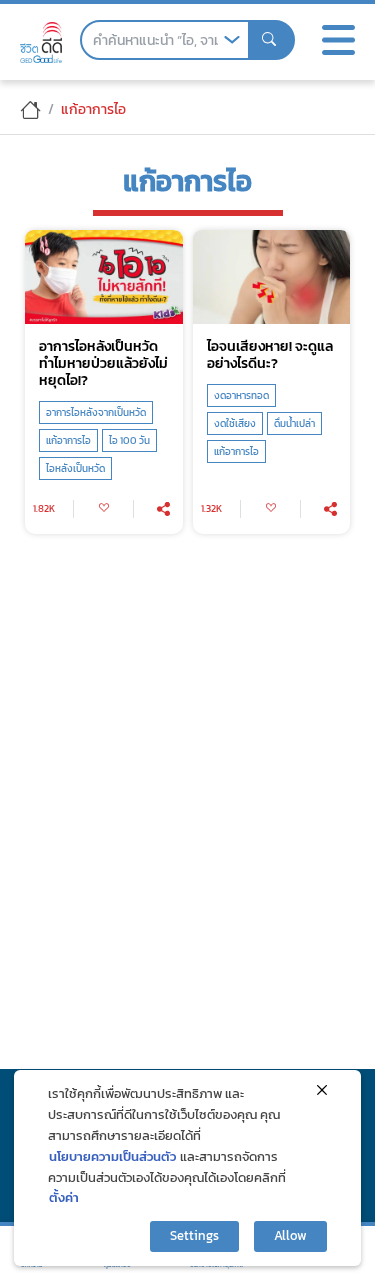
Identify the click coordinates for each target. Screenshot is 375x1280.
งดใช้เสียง (235, 423)
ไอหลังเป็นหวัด (75, 468)
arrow (232, 40)
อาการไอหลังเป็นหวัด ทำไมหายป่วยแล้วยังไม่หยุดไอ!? (103, 363)
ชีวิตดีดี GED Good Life (41, 42)
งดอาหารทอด (241, 395)
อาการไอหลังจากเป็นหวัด (96, 412)
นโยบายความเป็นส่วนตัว (112, 1156)
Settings (194, 1235)
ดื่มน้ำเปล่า (294, 423)
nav (338, 40)
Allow (290, 1235)
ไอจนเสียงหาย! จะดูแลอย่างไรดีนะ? (270, 355)
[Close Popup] (322, 1090)
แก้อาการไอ (68, 440)
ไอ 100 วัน (129, 440)
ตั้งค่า (64, 1197)
